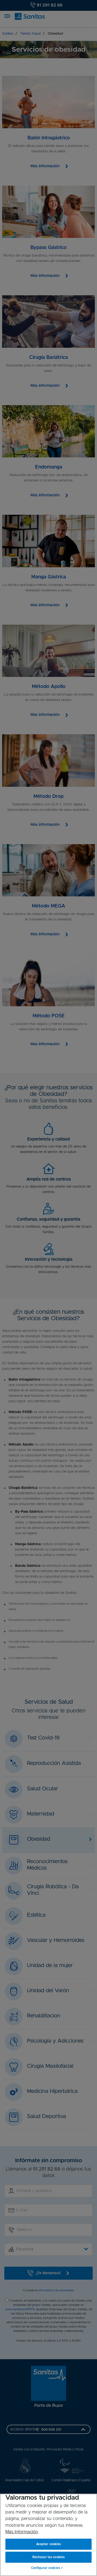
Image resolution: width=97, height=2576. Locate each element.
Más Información (22, 2532)
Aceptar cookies (49, 2544)
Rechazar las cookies (48, 2557)
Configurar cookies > (47, 2568)
